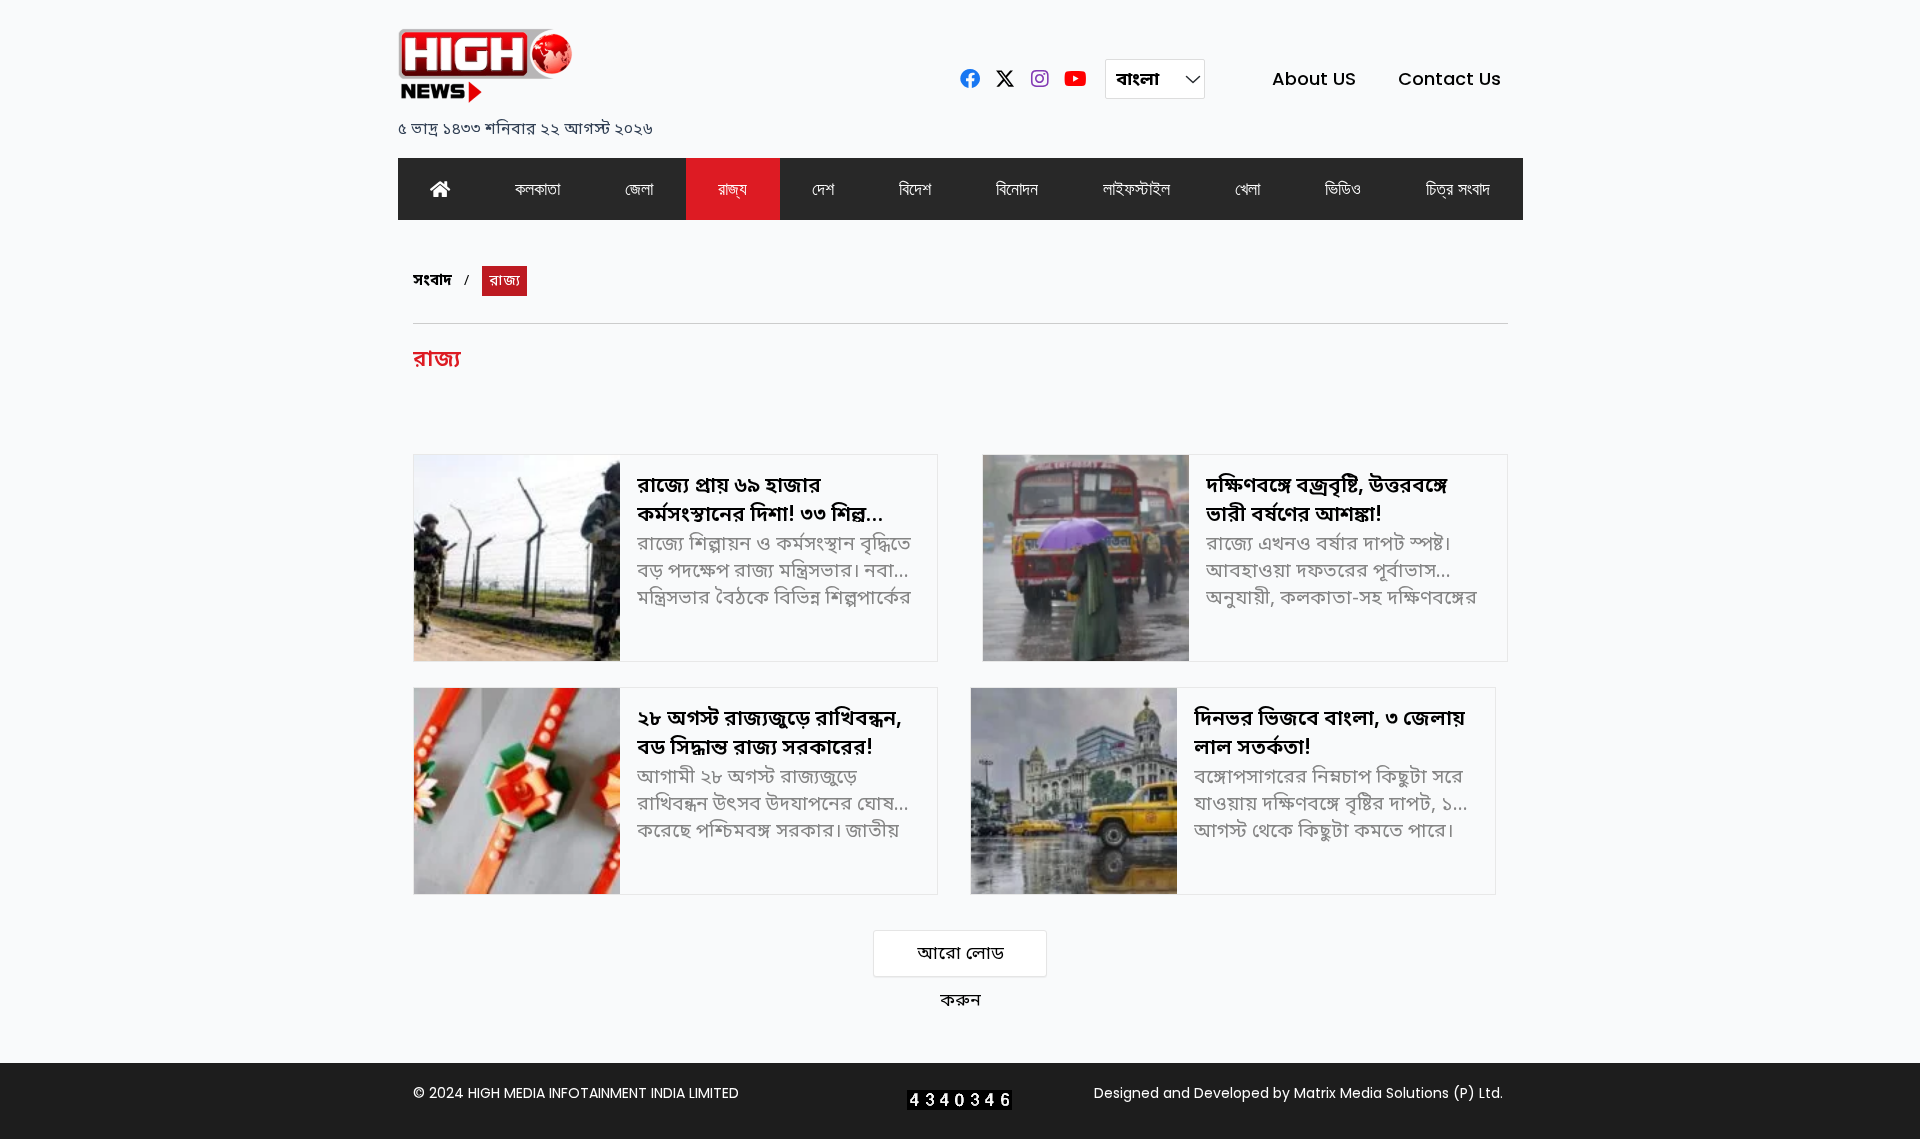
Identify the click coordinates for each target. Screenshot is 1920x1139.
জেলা (639, 188)
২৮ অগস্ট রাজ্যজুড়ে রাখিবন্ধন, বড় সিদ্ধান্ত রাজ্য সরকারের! (769, 730)
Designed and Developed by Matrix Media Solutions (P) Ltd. (1298, 1093)
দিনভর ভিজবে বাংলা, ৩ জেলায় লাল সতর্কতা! (1329, 730)
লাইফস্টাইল (1136, 188)
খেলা (1247, 188)
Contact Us (1449, 78)
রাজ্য (732, 188)
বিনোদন (1017, 188)
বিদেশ (915, 188)
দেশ (823, 188)
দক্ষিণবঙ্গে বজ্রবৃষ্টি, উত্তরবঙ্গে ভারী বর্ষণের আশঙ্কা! (1326, 497)
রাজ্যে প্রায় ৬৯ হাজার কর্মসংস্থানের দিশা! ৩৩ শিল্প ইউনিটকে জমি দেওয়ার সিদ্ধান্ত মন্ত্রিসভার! (767, 497)
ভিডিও (1343, 188)
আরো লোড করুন (960, 959)
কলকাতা (537, 188)
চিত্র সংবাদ (1458, 188)
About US (1314, 78)
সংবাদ (432, 281)
